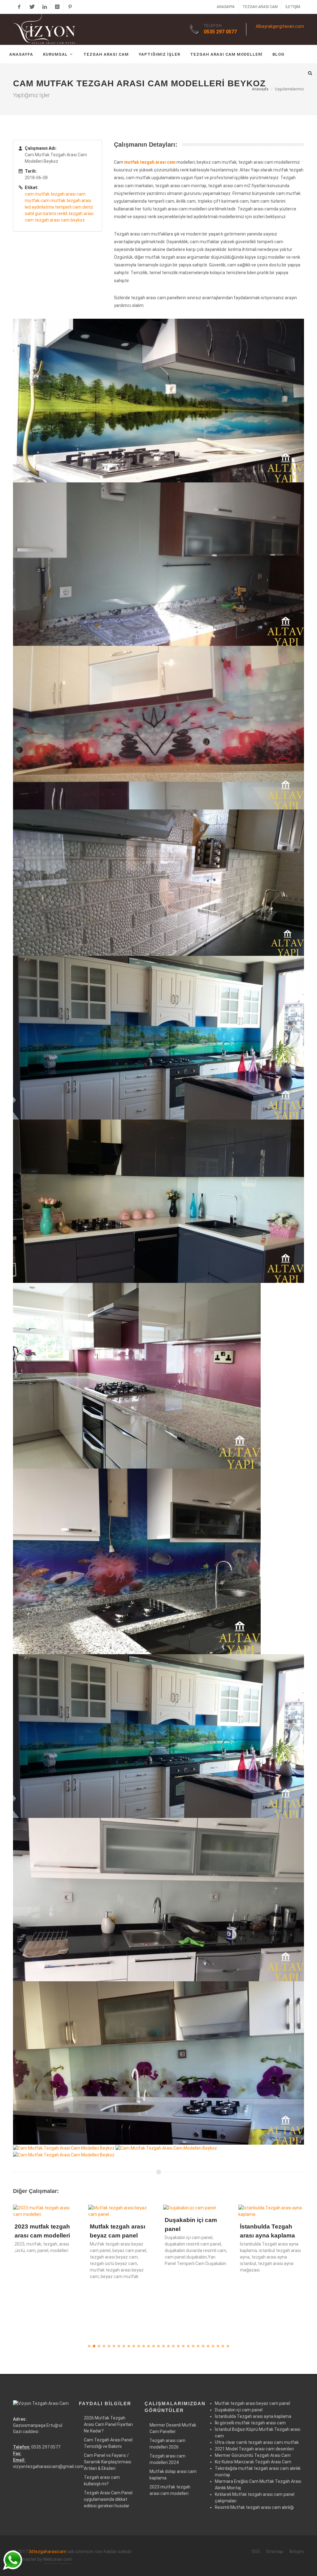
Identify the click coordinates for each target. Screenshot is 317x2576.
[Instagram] (57, 7)
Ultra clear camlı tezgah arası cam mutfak (257, 2442)
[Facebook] (19, 7)
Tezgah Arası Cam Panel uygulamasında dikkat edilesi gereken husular (108, 2499)
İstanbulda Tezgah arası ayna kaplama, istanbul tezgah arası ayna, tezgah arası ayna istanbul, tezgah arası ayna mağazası (195, 2257)
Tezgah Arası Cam (260, 7)
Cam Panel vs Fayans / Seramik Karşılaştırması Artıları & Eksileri (108, 2462)
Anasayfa (226, 7)
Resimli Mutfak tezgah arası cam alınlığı (254, 2507)
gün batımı (46, 214)
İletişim (293, 7)
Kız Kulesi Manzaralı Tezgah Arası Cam (253, 2462)
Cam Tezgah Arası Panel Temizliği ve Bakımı (108, 2443)
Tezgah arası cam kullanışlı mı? (102, 2481)
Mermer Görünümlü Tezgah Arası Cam (253, 2455)
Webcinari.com (58, 2559)
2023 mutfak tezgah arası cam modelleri (170, 2490)
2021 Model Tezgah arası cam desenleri (254, 2449)
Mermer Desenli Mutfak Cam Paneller (173, 2428)
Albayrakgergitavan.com (280, 26)
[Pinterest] (70, 7)
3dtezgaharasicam (48, 2552)
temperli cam (68, 207)
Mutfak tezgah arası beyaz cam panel (252, 2403)
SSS (256, 2552)
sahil (29, 214)
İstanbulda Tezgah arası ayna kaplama (253, 2416)
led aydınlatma (39, 207)
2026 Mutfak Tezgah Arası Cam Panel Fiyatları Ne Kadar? (108, 2424)
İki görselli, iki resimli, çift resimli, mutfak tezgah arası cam (268, 2250)
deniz (88, 207)
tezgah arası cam (68, 194)
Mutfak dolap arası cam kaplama (173, 2475)
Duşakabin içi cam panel (239, 2410)
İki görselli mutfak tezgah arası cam (250, 2423)
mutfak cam (37, 201)
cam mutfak (37, 194)
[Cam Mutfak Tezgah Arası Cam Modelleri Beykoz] (158, 400)
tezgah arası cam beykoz (60, 220)
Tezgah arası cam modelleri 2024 (167, 2459)
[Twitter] (32, 7)
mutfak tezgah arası (71, 201)
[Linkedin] (45, 7)
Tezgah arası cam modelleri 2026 (167, 2444)
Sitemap (275, 2552)
